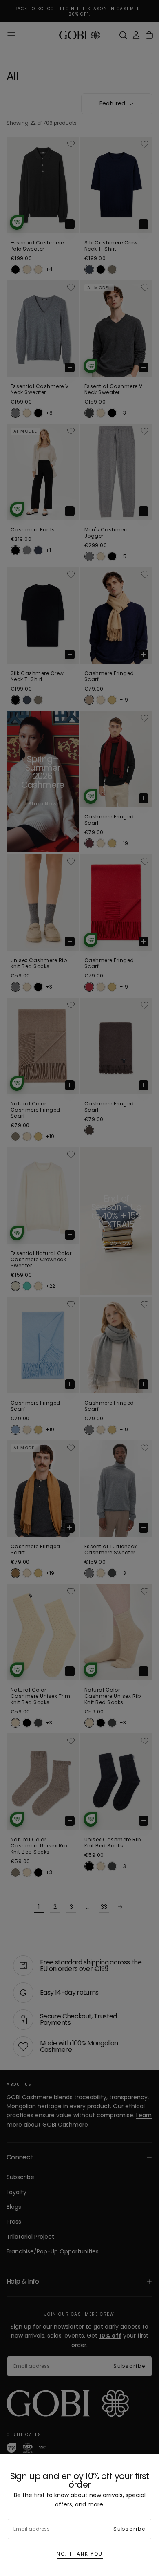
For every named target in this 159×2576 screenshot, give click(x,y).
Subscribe (129, 2529)
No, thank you (80, 2554)
